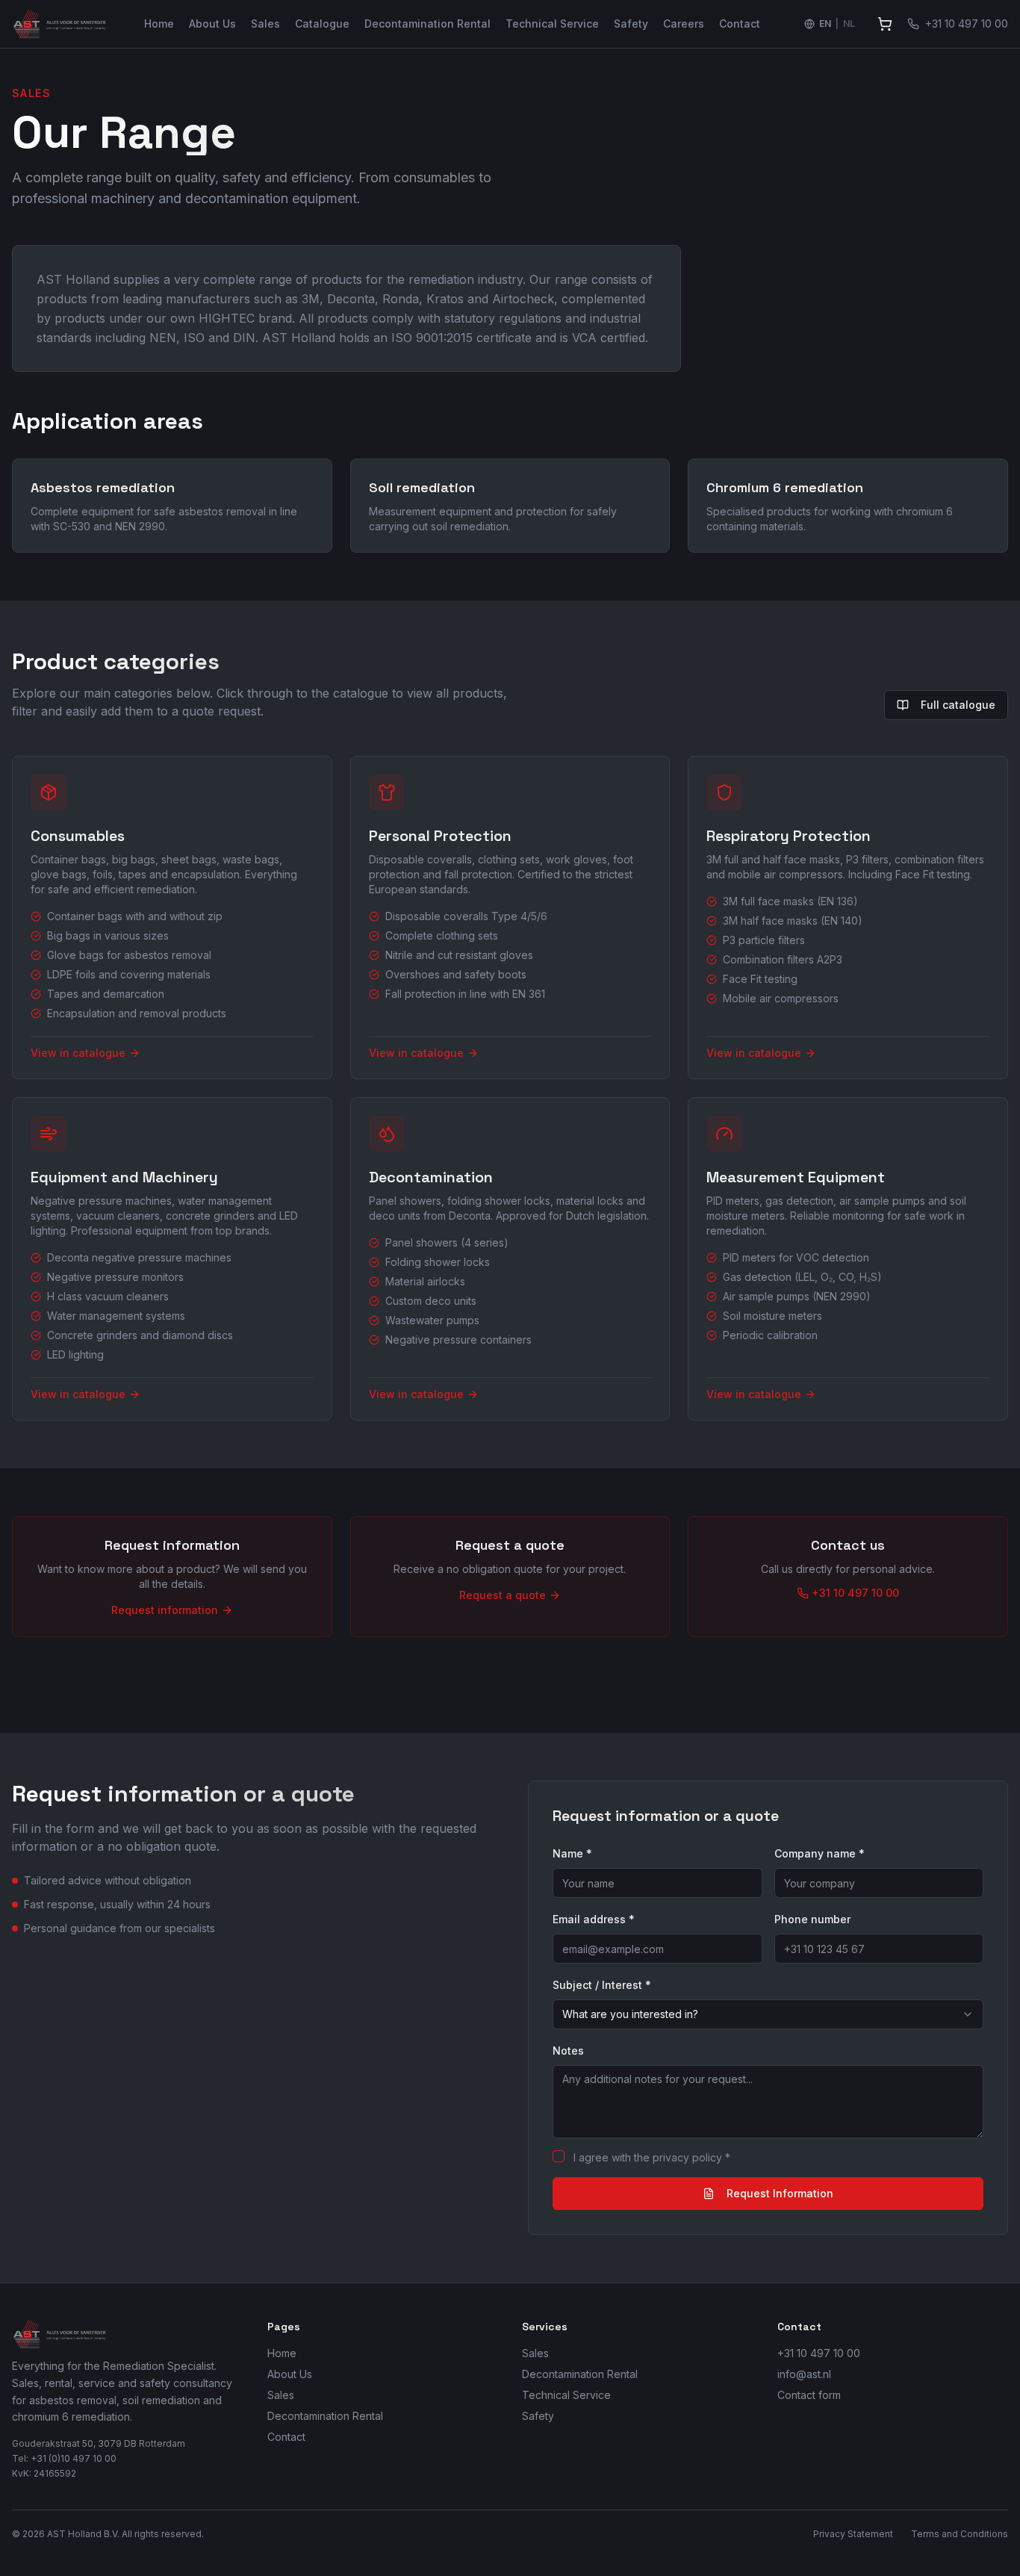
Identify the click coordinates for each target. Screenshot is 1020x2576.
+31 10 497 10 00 (819, 2353)
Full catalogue (958, 705)
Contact (740, 24)
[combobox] (768, 2014)
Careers (684, 24)
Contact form (809, 2395)
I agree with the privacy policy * (652, 2157)
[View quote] (885, 24)
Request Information (780, 2193)
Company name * (820, 1853)
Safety (631, 24)
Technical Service (552, 24)
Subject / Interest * (602, 1985)
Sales (265, 24)
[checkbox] (559, 2156)
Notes (568, 2051)
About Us (212, 24)
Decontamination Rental (427, 24)
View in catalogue (78, 1053)
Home (159, 24)
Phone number (812, 1919)
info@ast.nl (804, 2374)
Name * (572, 1853)
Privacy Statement (853, 2534)
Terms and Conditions (960, 2534)
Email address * (594, 1919)
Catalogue (322, 24)
